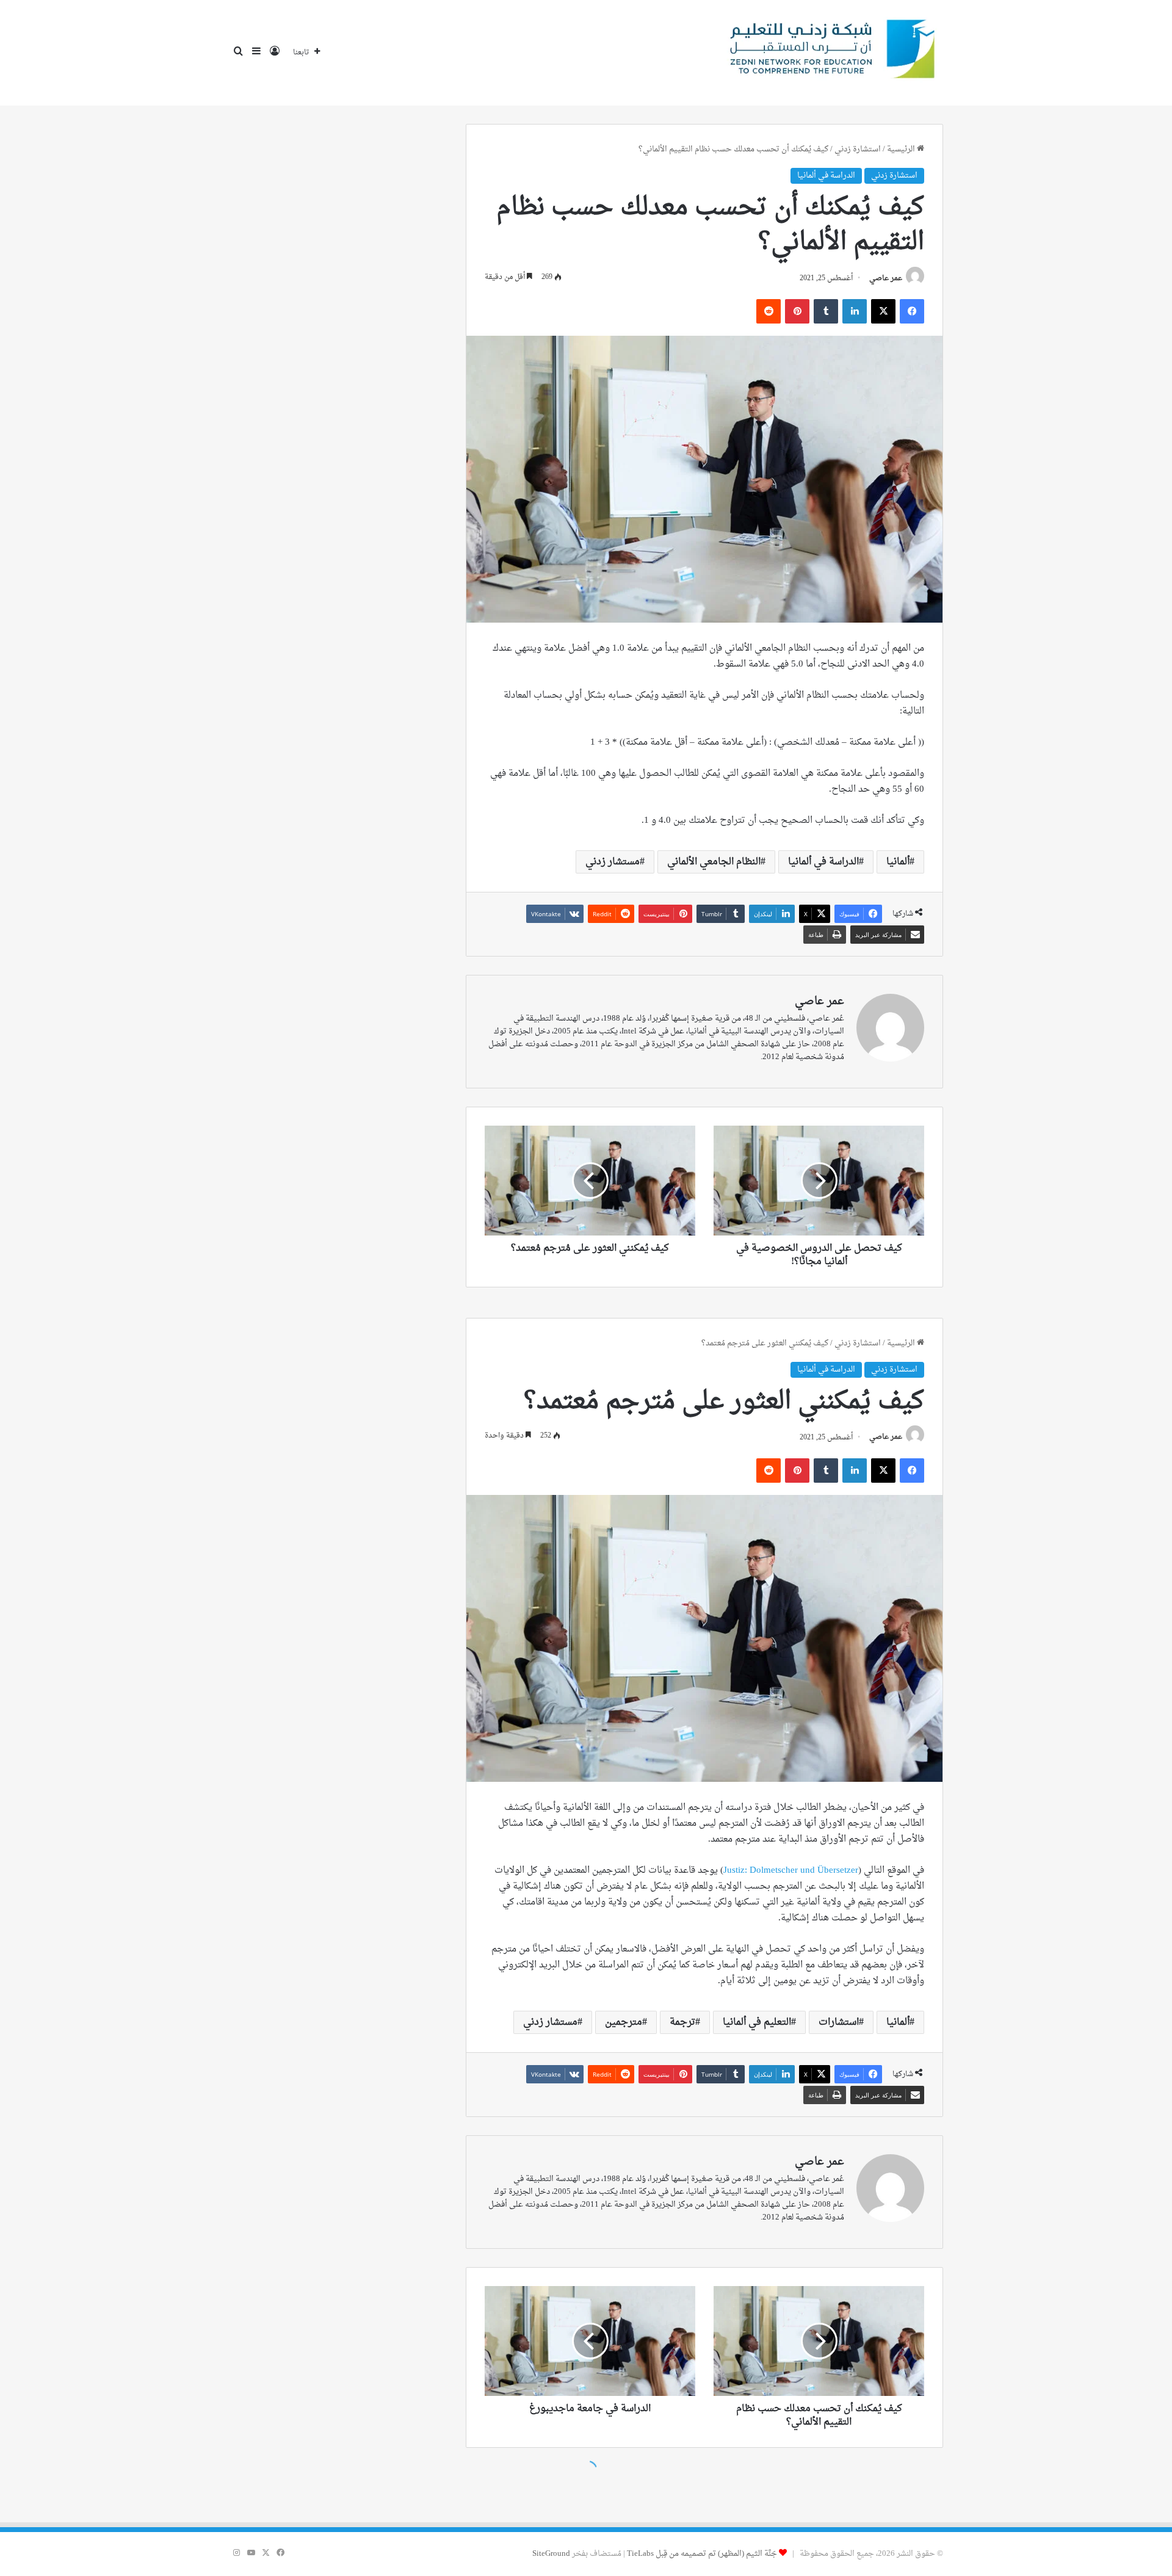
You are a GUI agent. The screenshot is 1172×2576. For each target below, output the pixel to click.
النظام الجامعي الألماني (714, 862)
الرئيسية (902, 149)
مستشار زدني (613, 862)
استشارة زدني (858, 149)
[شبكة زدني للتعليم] (828, 53)
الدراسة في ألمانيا (826, 175)
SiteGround (551, 2554)
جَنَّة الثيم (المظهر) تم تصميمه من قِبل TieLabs (702, 2554)
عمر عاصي (886, 278)
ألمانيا (898, 862)
